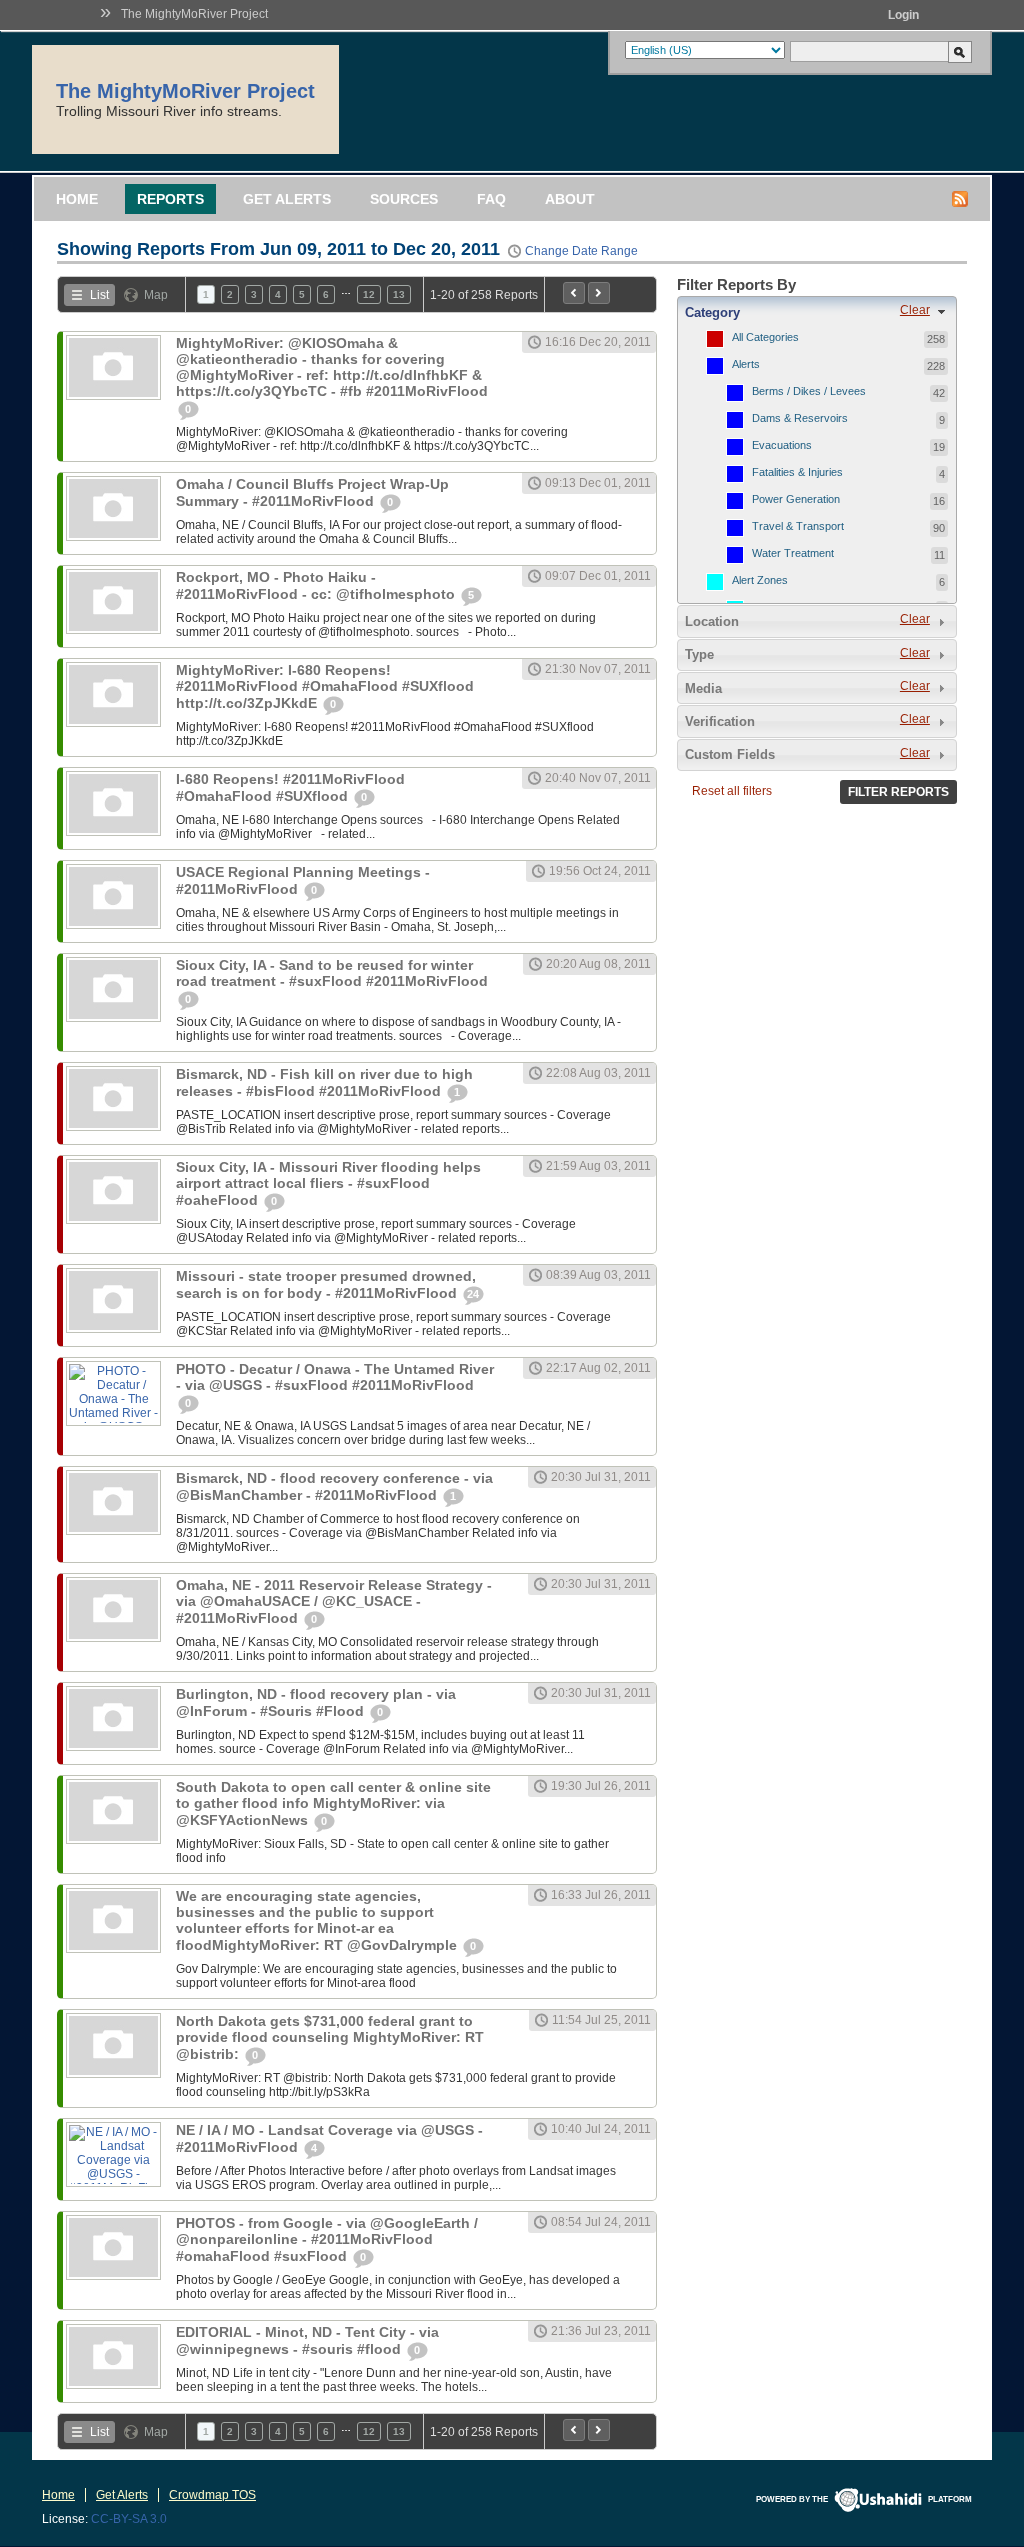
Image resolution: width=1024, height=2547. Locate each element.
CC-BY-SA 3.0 (129, 2519)
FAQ (491, 199)
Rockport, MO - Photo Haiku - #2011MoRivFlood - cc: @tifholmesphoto (317, 585)
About (570, 199)
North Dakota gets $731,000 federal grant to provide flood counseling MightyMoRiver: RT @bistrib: (330, 2037)
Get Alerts (287, 199)
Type (699, 654)
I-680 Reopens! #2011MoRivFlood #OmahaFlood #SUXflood (290, 787)
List (99, 295)
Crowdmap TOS (212, 2495)
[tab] (817, 312)
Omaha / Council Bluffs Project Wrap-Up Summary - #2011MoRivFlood (312, 492)
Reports (170, 199)
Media (703, 688)
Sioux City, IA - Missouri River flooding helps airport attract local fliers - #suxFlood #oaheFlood (328, 1183)
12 (369, 294)
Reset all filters (732, 791)
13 (399, 294)
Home (77, 199)
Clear (915, 310)
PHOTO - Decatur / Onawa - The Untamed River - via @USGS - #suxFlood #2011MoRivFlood (335, 1377)
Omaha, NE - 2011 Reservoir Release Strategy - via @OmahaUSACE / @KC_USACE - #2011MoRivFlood (334, 1601)
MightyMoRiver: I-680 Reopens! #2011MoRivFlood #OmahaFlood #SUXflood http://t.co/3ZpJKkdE (325, 686)
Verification (720, 721)
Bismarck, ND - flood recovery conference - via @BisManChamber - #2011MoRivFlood (334, 1486)
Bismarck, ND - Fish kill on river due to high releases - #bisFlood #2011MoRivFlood (324, 1082)
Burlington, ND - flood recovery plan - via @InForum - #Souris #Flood (316, 1702)
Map (156, 295)
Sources (404, 199)
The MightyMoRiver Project (194, 14)
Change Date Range (581, 251)
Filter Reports (898, 792)
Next (599, 293)
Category (712, 312)
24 (473, 1294)
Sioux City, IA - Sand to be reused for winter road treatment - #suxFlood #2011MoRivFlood (332, 973)
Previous (574, 293)
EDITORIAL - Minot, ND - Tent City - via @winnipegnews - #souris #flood (307, 2340)
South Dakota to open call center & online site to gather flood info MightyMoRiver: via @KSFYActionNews (333, 1803)
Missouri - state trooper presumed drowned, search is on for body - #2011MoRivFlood (326, 1284)
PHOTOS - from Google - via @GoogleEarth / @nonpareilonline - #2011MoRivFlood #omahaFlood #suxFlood (327, 2239)
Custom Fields (730, 754)
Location (712, 621)
